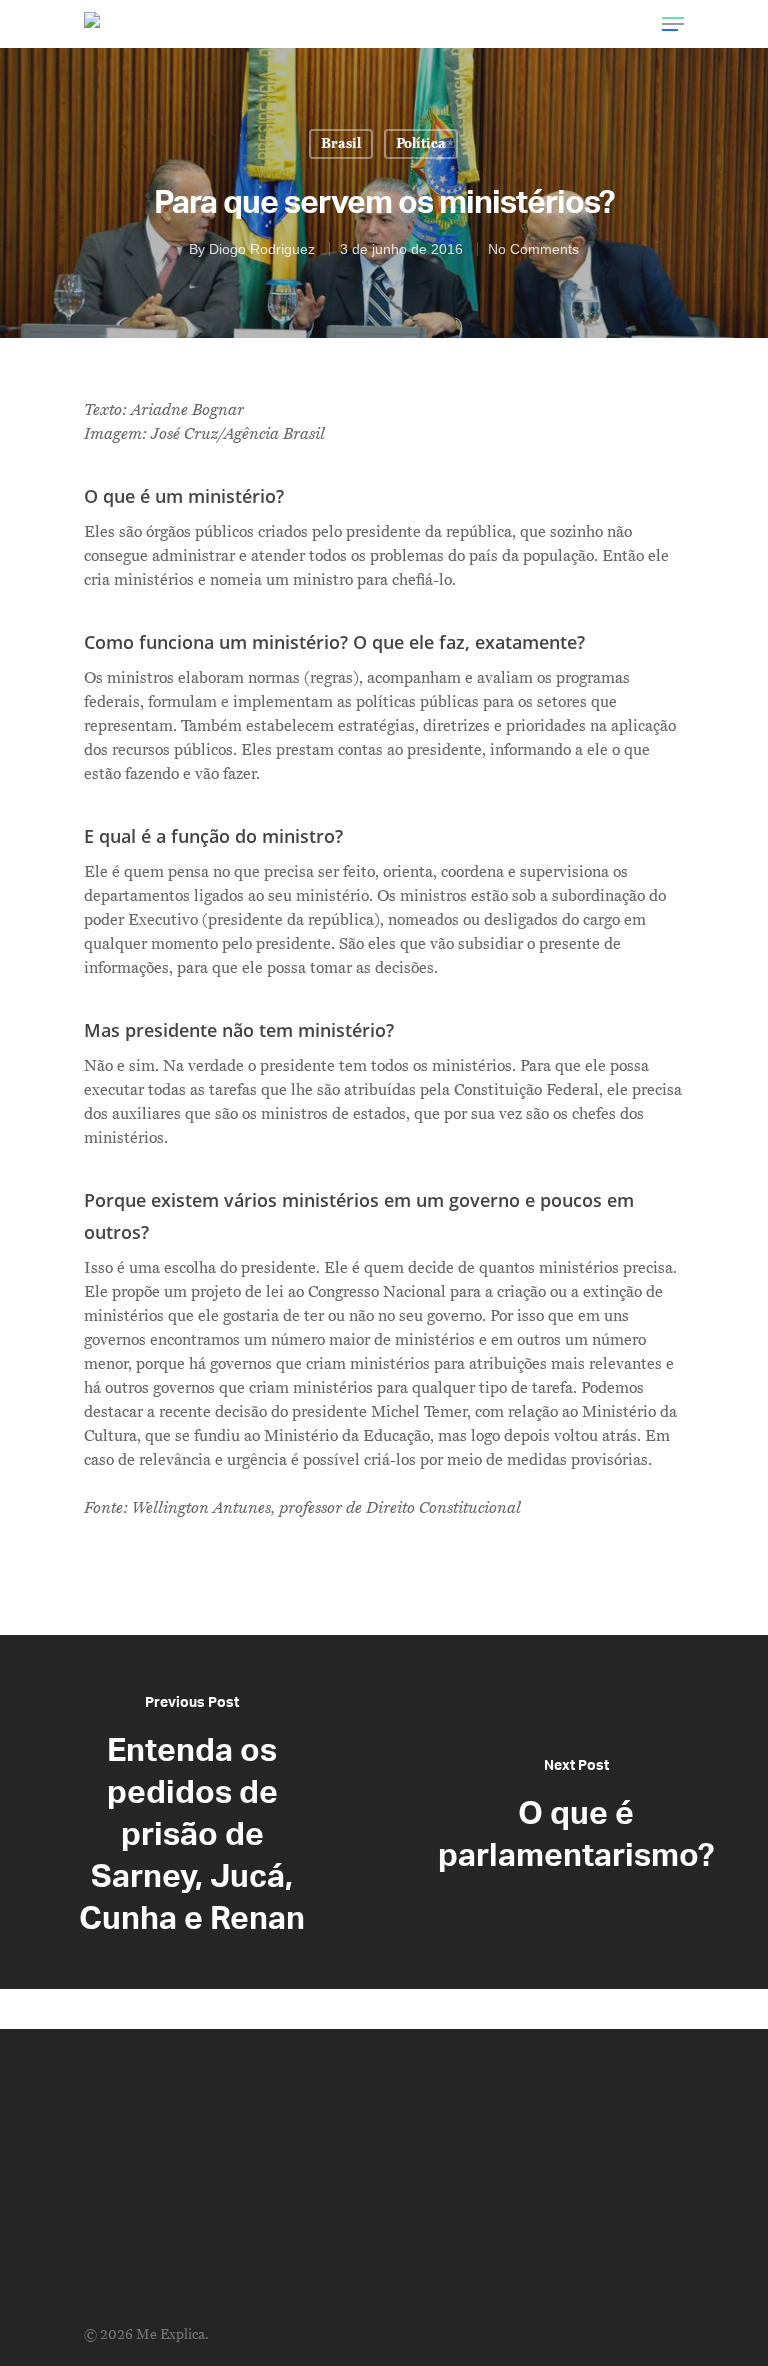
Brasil (341, 143)
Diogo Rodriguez (262, 249)
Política (421, 143)
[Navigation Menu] (673, 24)
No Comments (533, 249)
